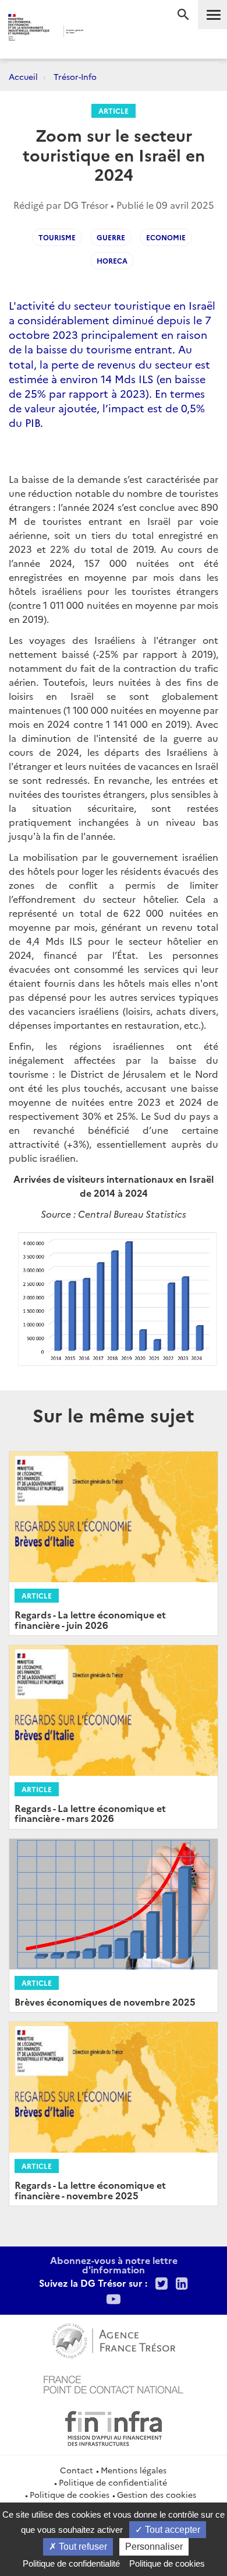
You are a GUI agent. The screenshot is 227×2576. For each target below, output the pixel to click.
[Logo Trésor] (101, 32)
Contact (77, 2470)
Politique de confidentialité (113, 2482)
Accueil (23, 76)
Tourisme (57, 237)
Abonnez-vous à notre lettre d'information (114, 2265)
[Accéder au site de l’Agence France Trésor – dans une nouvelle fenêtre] (114, 2339)
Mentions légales (134, 2470)
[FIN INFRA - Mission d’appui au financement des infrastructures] (114, 2427)
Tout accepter (171, 2530)
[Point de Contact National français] (114, 2383)
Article (114, 111)
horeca (112, 260)
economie (166, 237)
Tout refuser (82, 2547)
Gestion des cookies (157, 2494)
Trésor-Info (75, 76)
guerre (111, 237)
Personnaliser (154, 2547)
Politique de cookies (70, 2494)
